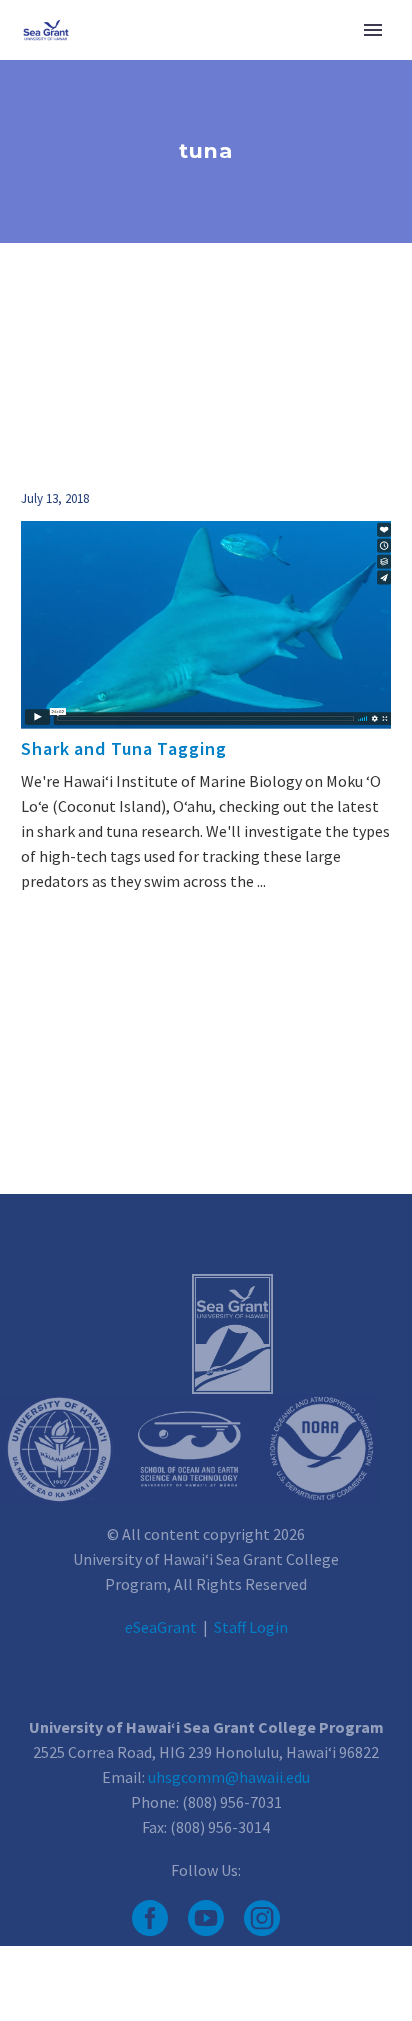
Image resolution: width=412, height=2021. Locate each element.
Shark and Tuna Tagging (124, 748)
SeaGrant (161, 1627)
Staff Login (251, 1627)
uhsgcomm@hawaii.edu (229, 1777)
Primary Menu (373, 30)
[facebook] (150, 1918)
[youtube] (206, 1918)
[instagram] (262, 1918)
